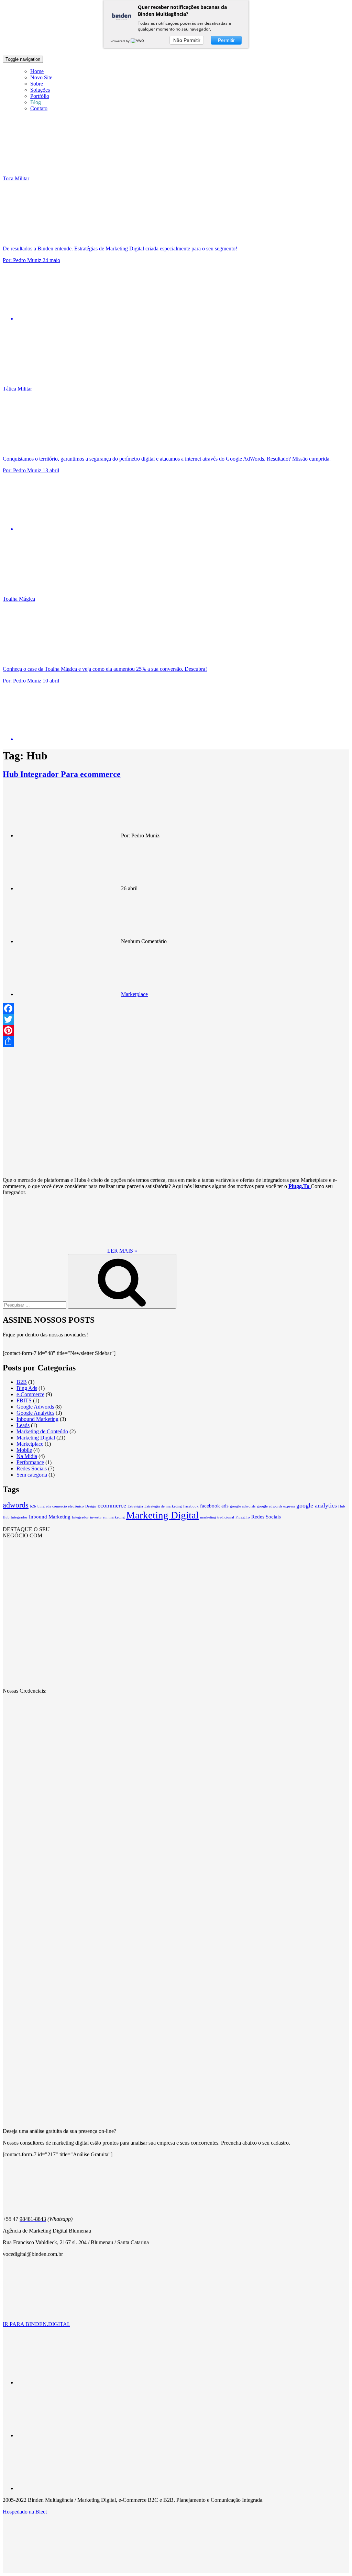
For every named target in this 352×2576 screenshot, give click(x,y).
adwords (16, 1505)
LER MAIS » (122, 1251)
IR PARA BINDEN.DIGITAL (36, 2324)
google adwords (243, 1506)
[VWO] (138, 41)
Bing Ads (27, 1388)
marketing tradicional (217, 1517)
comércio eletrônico (68, 1506)
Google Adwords (35, 1407)
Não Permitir (187, 40)
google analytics (317, 1505)
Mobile (24, 1450)
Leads (23, 1425)
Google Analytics (35, 1413)
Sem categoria (32, 1475)
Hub (342, 1506)
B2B (22, 1382)
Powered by (120, 41)
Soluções (40, 90)
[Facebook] (176, 1008)
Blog (36, 102)
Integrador (80, 1517)
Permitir (226, 40)
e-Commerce (30, 1394)
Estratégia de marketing (163, 1506)
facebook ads (214, 1506)
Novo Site (41, 77)
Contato (39, 108)
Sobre (37, 84)
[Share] (176, 1041)
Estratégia (135, 1506)
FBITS (24, 1400)
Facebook (191, 1506)
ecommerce (112, 1505)
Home (37, 71)
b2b (33, 1506)
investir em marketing (107, 1517)
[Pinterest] (176, 1030)
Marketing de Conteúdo (42, 1431)
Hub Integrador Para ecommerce (62, 774)
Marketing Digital (36, 1438)
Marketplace (134, 994)
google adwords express (276, 1506)
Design (91, 1506)
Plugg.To (243, 1517)
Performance (30, 1462)
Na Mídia (27, 1456)
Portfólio (40, 96)
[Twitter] (176, 1019)
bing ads (44, 1506)
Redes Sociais (32, 1468)
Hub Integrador (15, 1517)
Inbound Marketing (37, 1419)
